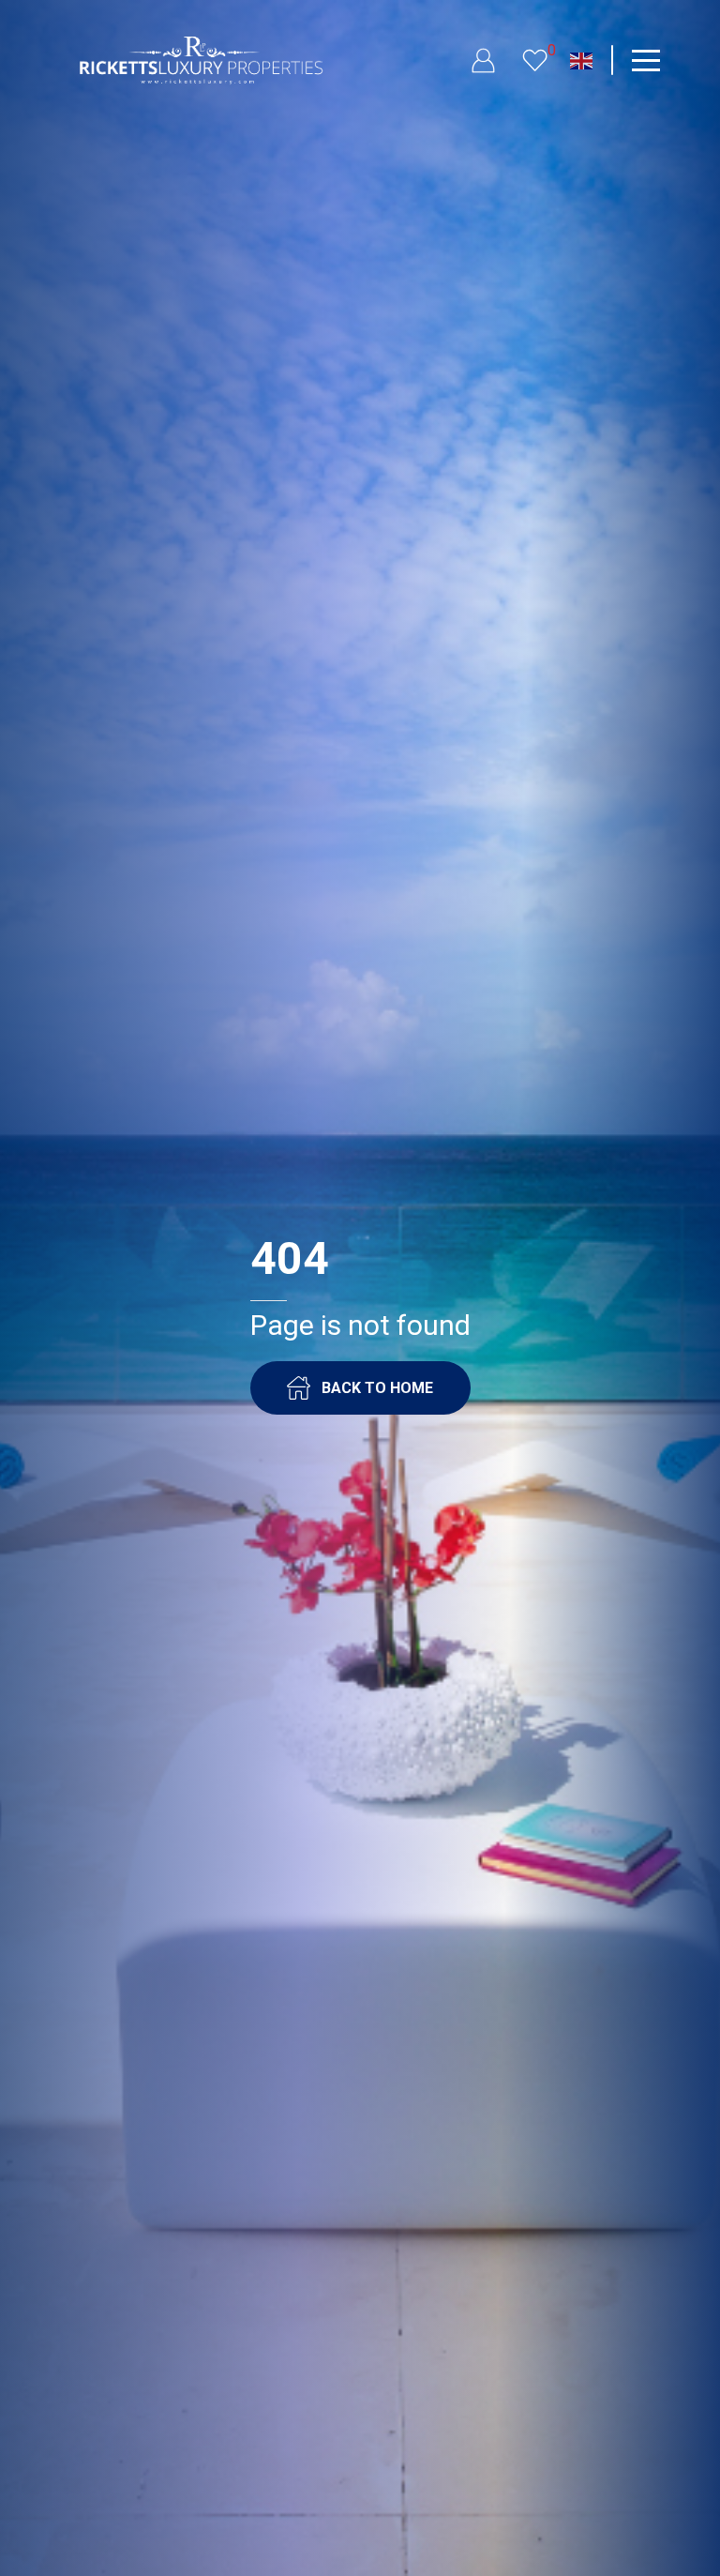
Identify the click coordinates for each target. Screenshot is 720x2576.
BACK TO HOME (377, 1388)
